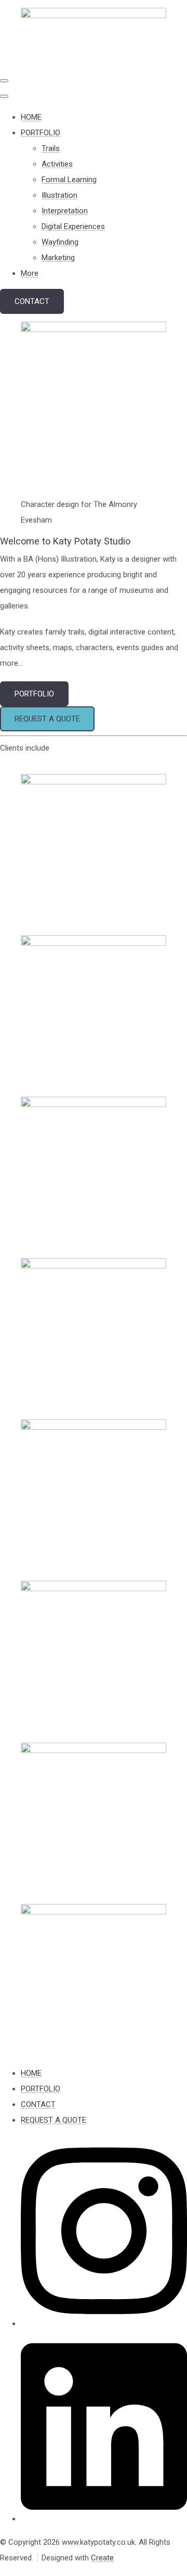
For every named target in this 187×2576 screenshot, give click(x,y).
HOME (31, 117)
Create (102, 2558)
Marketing (58, 258)
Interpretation (65, 211)
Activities (57, 164)
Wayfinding (60, 242)
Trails (51, 148)
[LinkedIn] (104, 2519)
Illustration (59, 195)
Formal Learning (69, 180)
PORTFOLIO (41, 133)
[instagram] (104, 2324)
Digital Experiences (73, 226)
